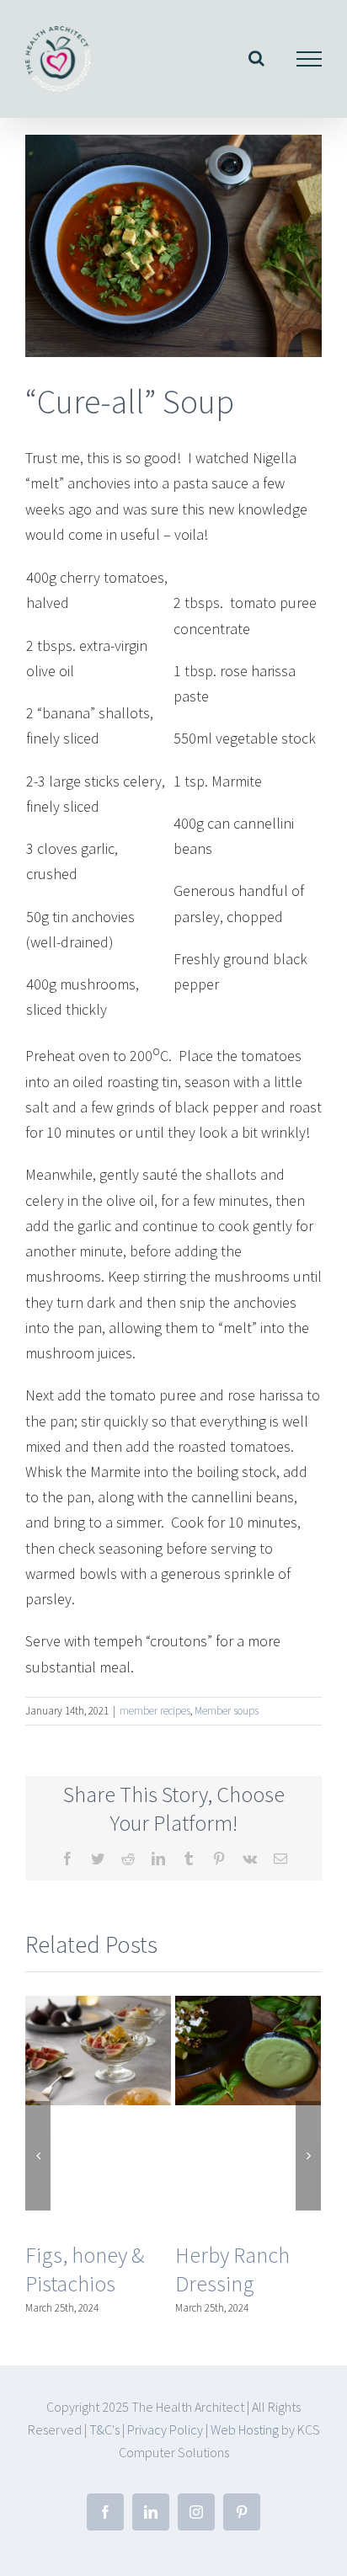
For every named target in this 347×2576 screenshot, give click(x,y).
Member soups (227, 1711)
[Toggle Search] (256, 58)
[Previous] (38, 2156)
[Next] (308, 2156)
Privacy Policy (165, 2429)
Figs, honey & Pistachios (85, 2269)
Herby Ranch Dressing (232, 2269)
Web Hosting (246, 2429)
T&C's (104, 2429)
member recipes (155, 1711)
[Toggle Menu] (310, 59)
